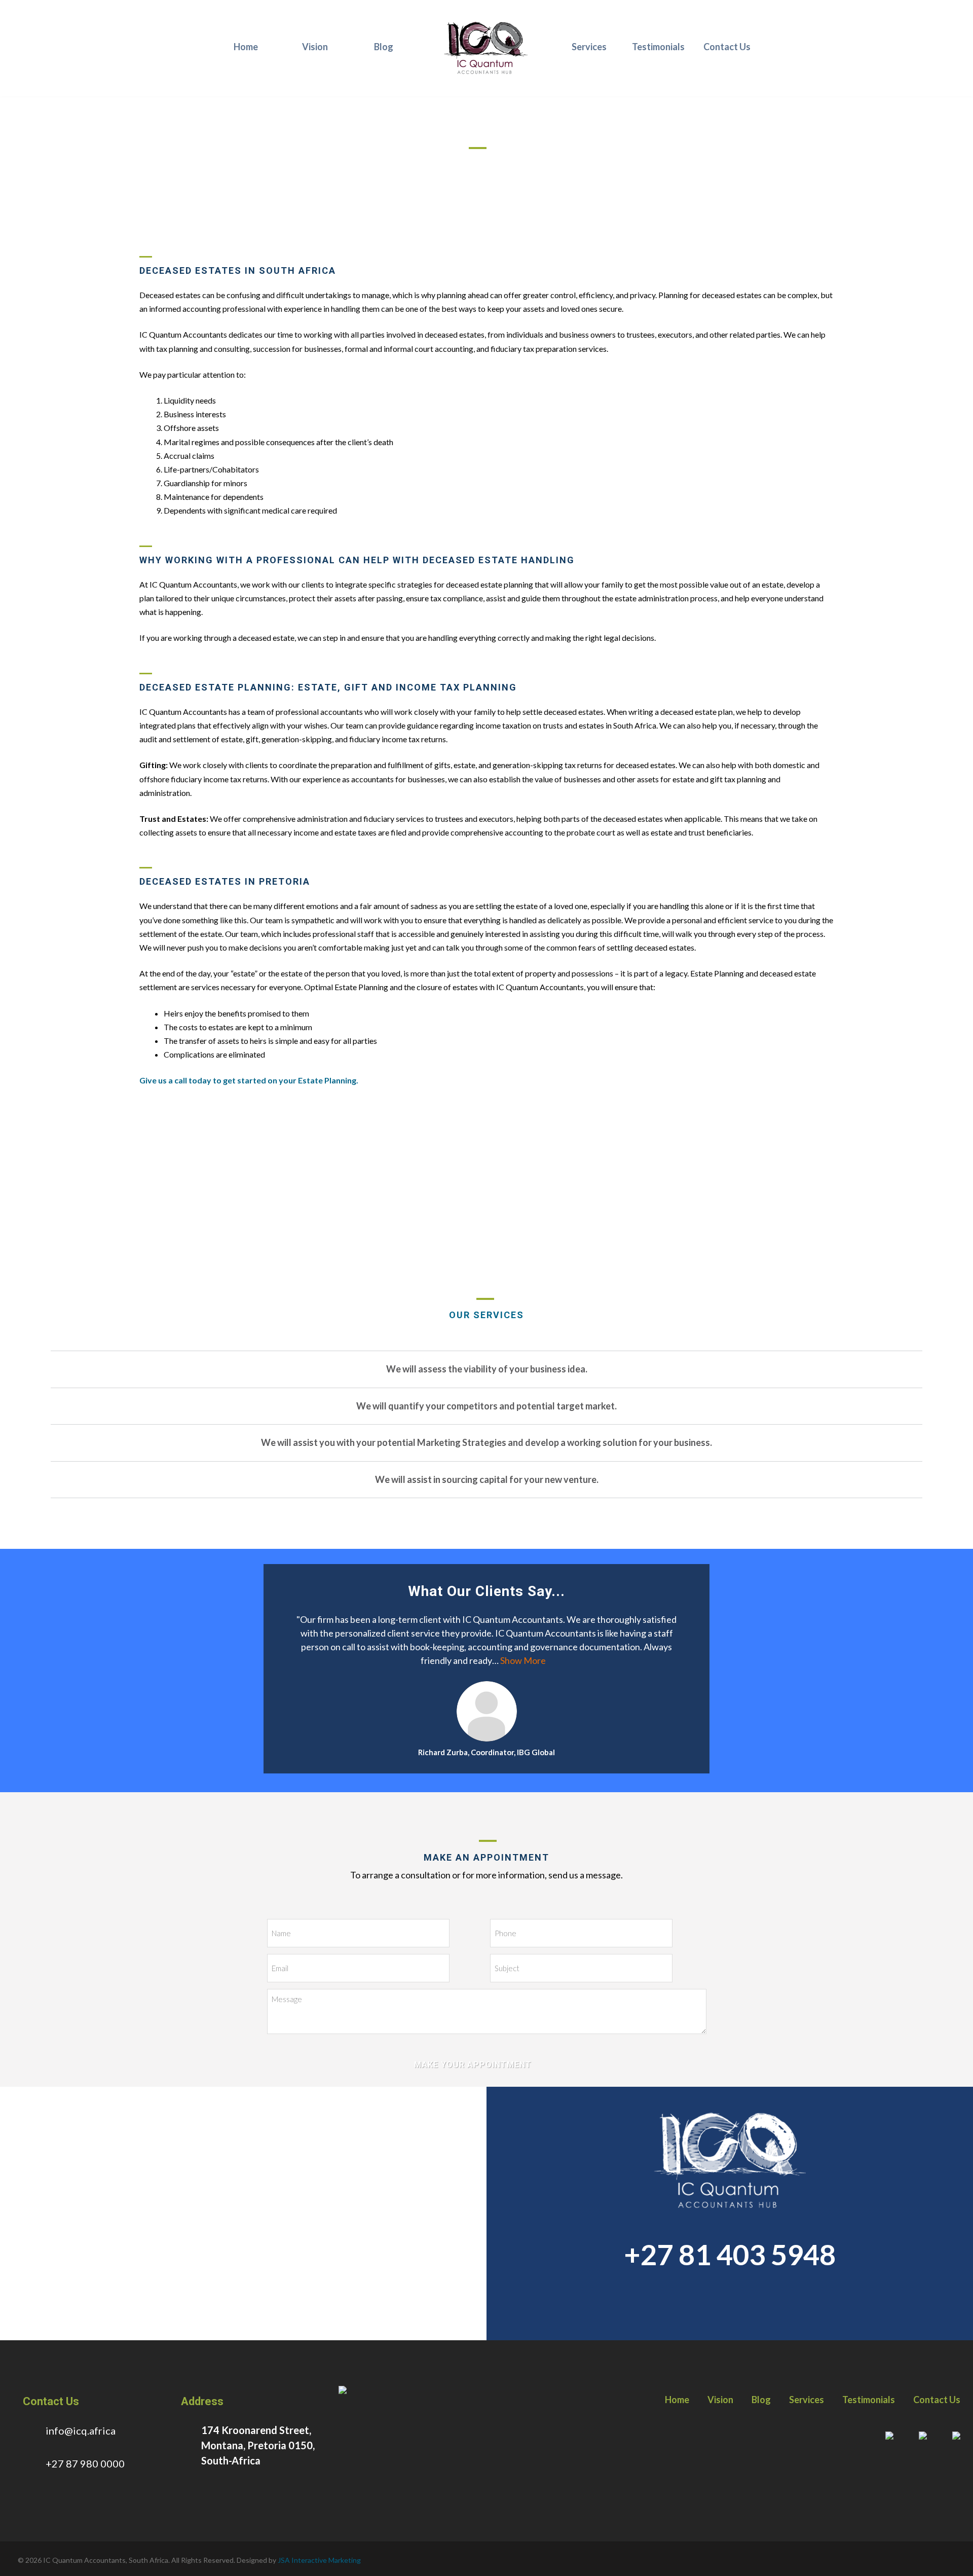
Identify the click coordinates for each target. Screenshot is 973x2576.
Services (589, 47)
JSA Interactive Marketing (319, 2560)
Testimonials (658, 47)
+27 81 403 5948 (730, 2254)
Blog (384, 47)
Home (246, 47)
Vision (315, 47)
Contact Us (727, 47)
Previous (279, 1723)
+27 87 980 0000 (85, 2463)
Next (673, 1723)
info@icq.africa (81, 2430)
